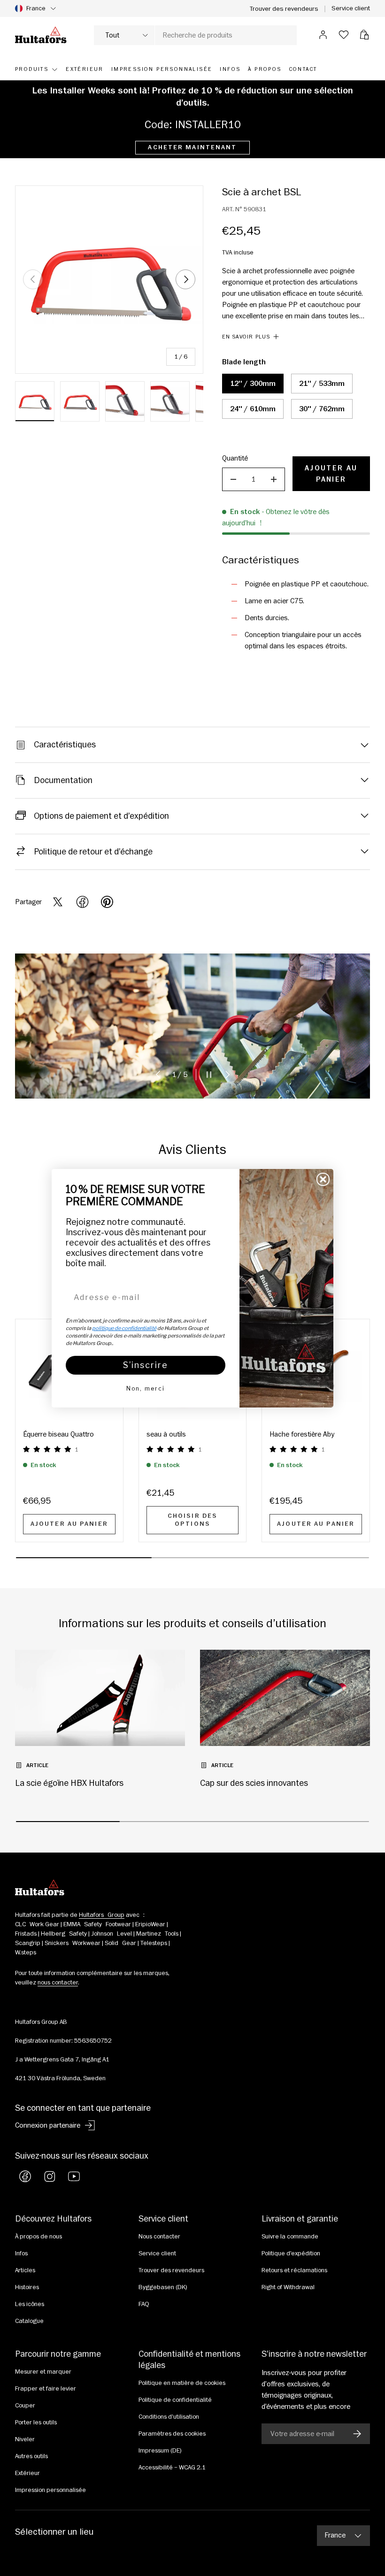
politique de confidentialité (124, 1328)
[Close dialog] (323, 1179)
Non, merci (146, 1388)
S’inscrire (146, 1365)
